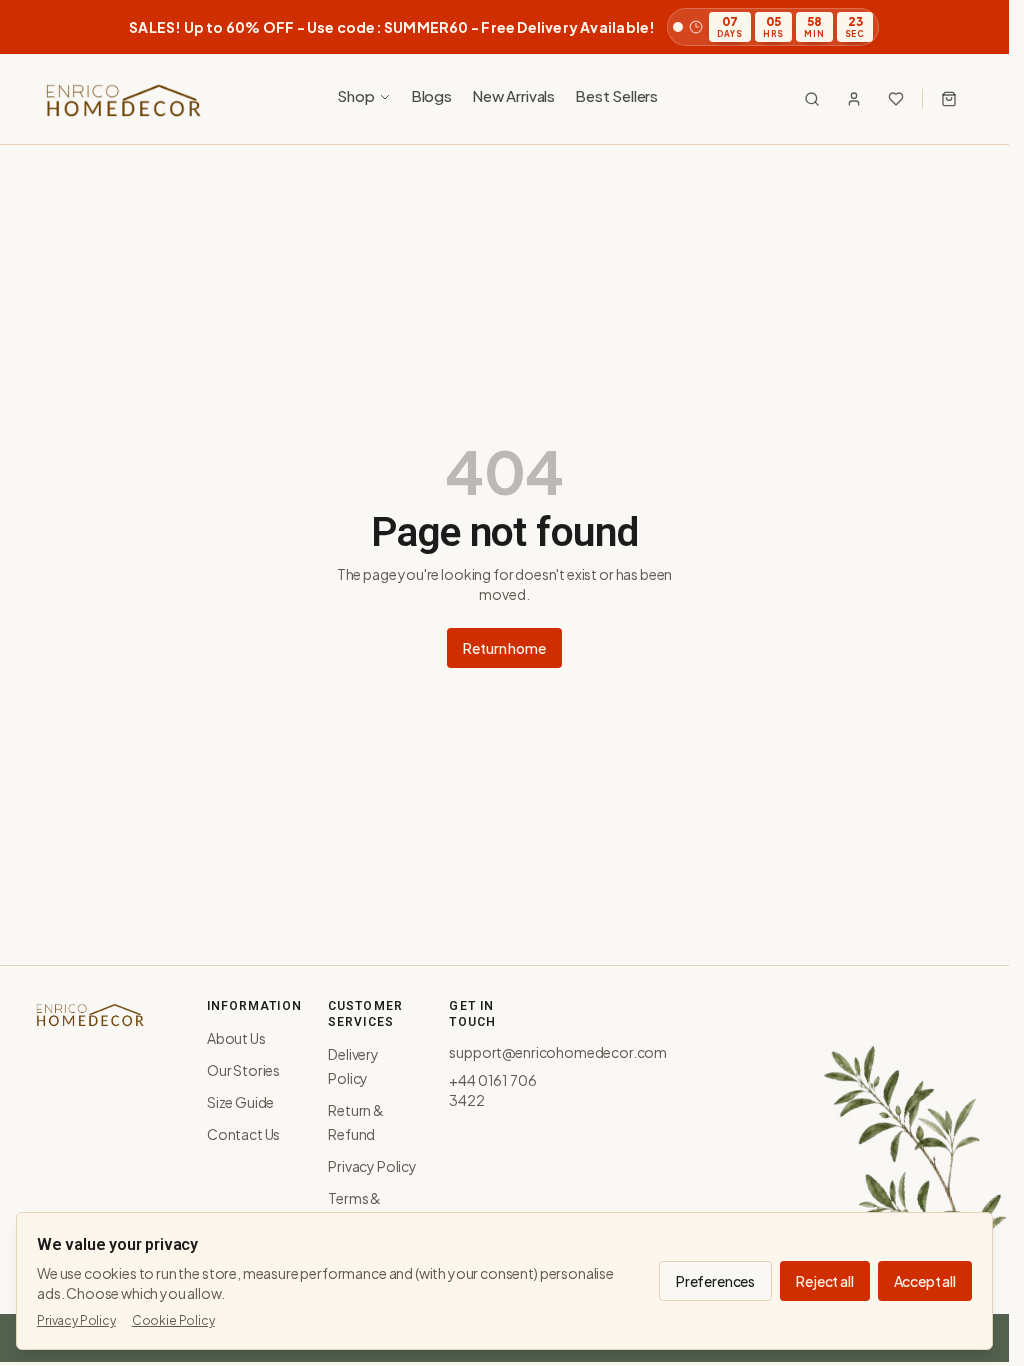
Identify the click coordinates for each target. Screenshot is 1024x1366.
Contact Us (243, 1134)
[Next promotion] (965, 27)
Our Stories (243, 1070)
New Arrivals (513, 95)
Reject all (824, 1281)
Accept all (925, 1281)
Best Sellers (616, 95)
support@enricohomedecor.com (558, 1052)
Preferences (715, 1281)
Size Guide (240, 1102)
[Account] (854, 99)
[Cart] (949, 99)
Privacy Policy (372, 1166)
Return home (504, 648)
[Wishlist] (896, 99)
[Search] (812, 99)
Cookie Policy (173, 1320)
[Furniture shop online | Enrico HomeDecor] (122, 99)
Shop (355, 95)
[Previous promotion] (44, 27)
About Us (236, 1038)
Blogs (431, 95)
